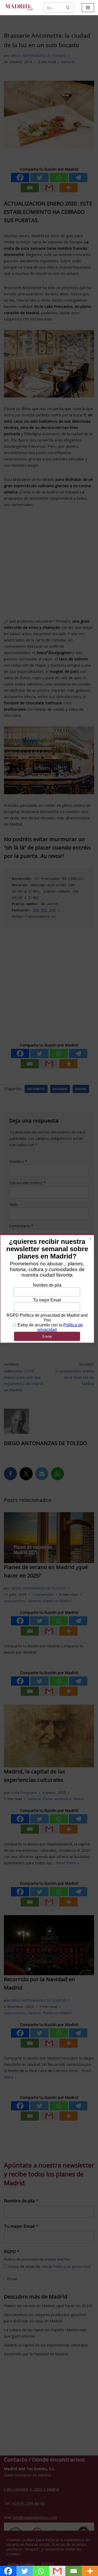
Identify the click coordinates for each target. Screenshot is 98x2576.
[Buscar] (68, 8)
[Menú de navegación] (88, 8)
